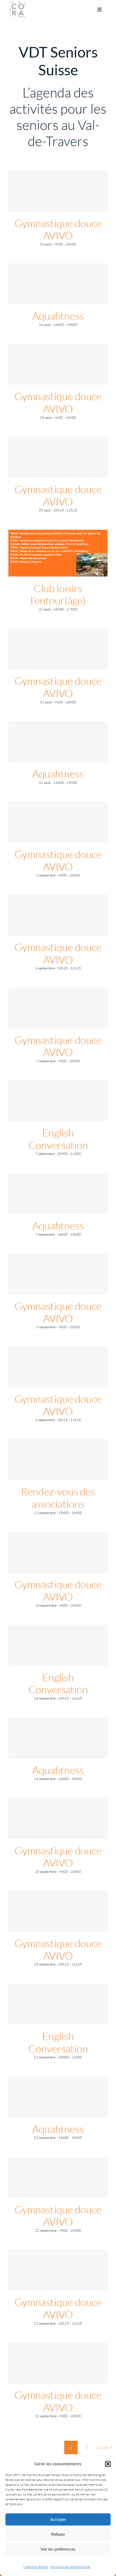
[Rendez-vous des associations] (58, 1459)
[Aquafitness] (58, 284)
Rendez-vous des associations (58, 1498)
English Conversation (58, 1139)
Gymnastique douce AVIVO (58, 229)
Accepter (58, 2519)
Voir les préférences (58, 2549)
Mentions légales (35, 2567)
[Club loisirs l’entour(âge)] (58, 553)
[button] (108, 2464)
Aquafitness (58, 316)
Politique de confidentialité (70, 2567)
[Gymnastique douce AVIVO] (58, 191)
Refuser (58, 2534)
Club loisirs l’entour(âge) (58, 594)
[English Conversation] (58, 1101)
